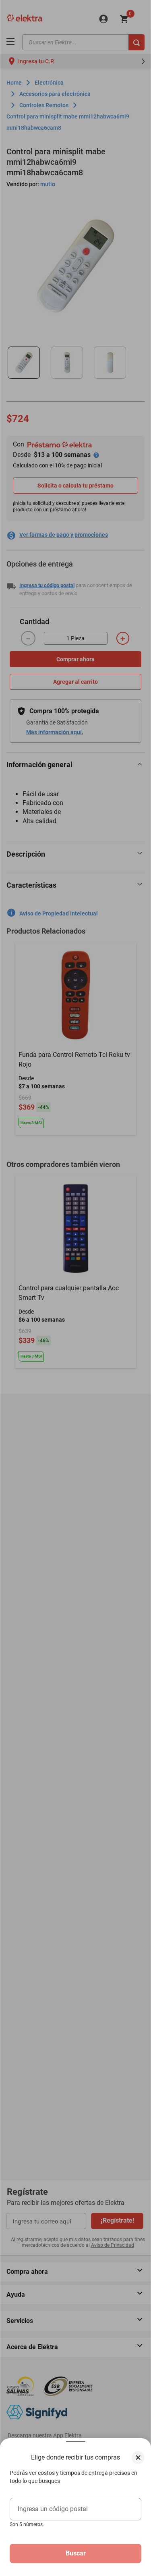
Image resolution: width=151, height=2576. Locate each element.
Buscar (76, 2553)
